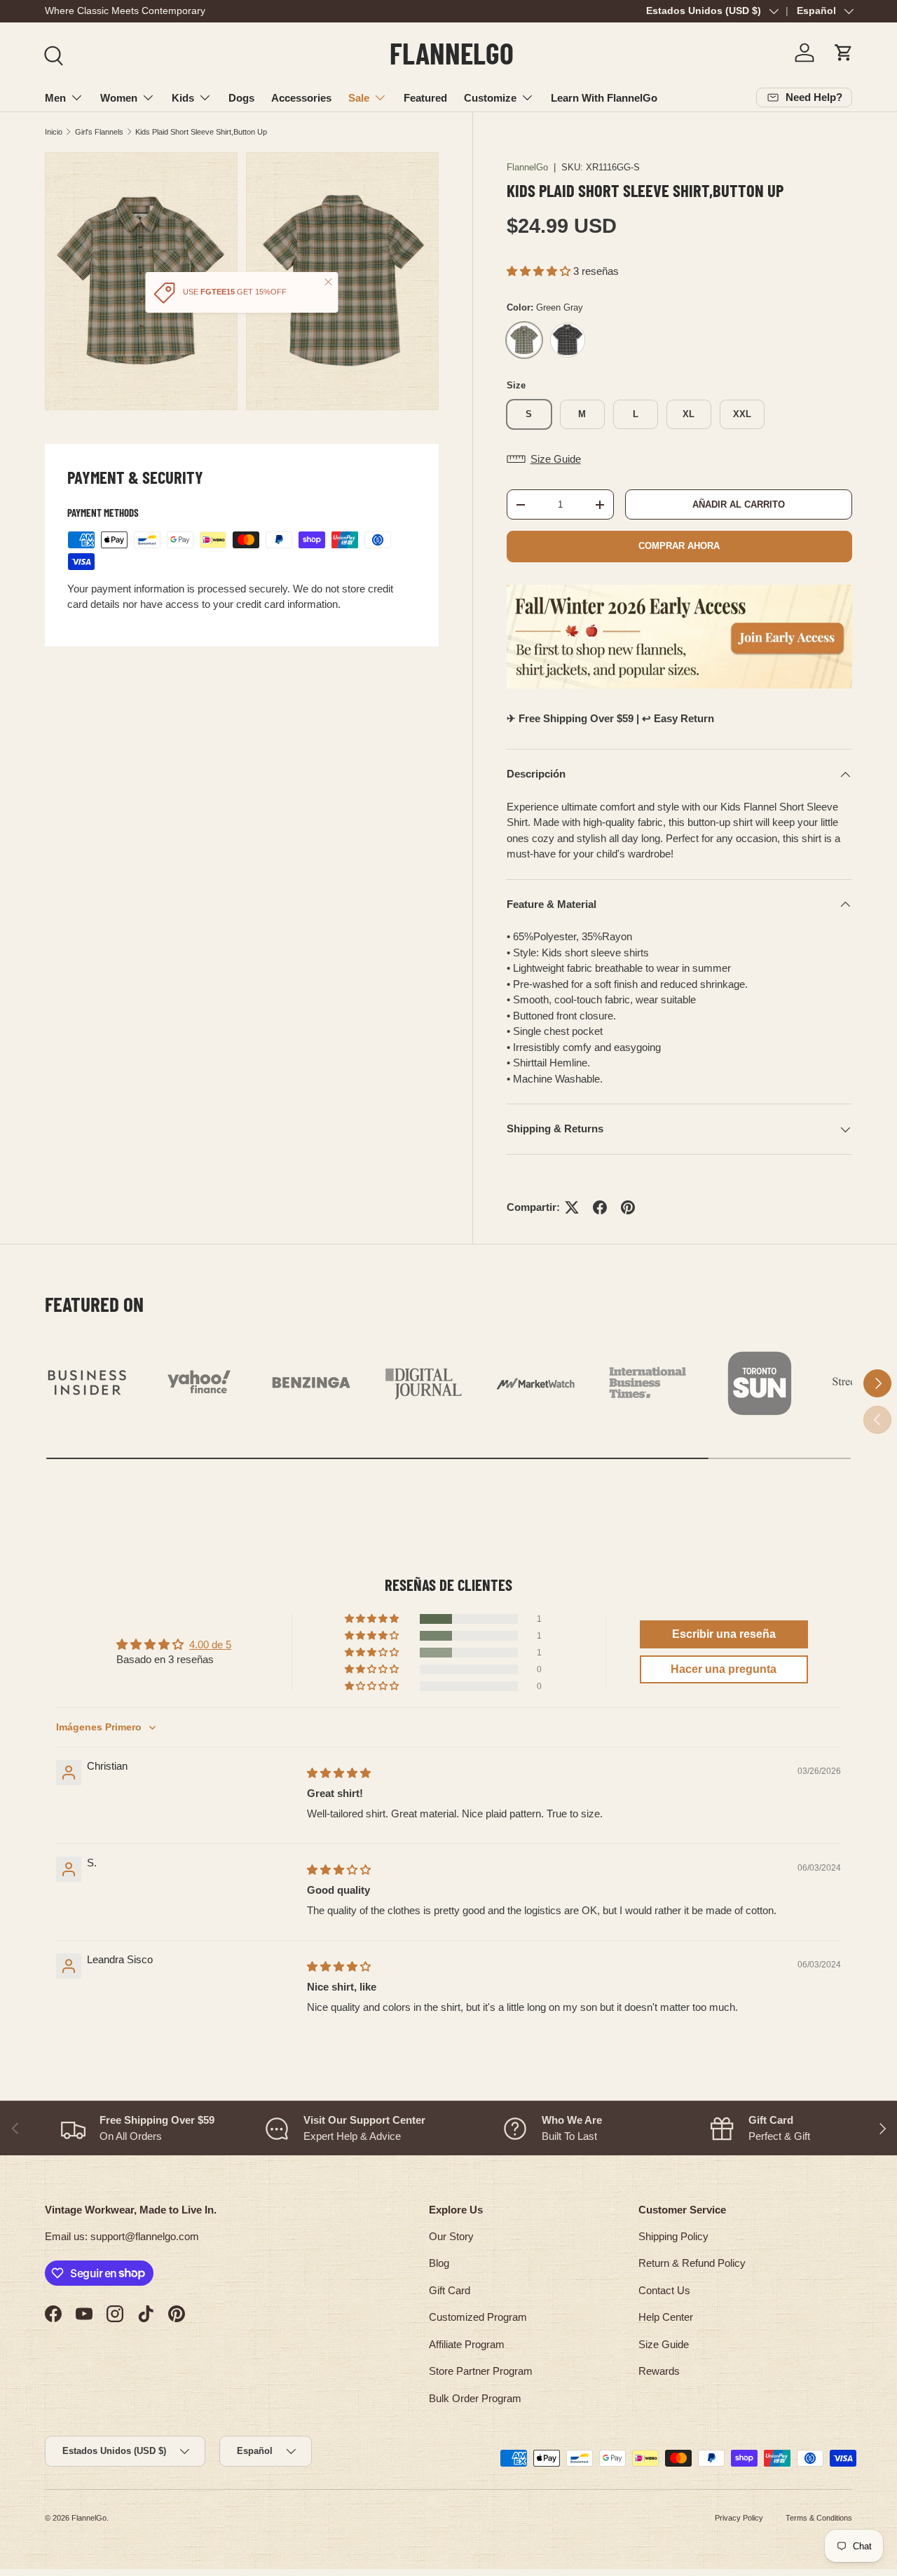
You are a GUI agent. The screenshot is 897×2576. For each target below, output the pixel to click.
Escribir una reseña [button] (724, 1634)
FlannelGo (527, 167)
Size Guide (664, 2344)
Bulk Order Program (475, 2398)
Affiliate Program (467, 2344)
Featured (425, 98)
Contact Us (664, 2290)
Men (55, 98)
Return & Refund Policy (692, 2263)
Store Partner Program (481, 2371)
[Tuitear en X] (572, 1207)
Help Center (666, 2317)
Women (119, 98)
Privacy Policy (739, 2518)
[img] (339, 1773)
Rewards (659, 2371)
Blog (439, 2263)
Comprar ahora (679, 546)
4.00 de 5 (210, 1645)
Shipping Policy (673, 2236)
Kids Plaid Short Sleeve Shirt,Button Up (201, 132)
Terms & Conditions (819, 2518)
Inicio (54, 132)
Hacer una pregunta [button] (724, 1669)
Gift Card (450, 2290)
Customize (490, 98)
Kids (183, 98)
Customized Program (478, 2317)
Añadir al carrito (739, 504)
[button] (844, 53)
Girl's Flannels (99, 132)
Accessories (301, 98)
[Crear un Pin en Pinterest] (628, 1207)
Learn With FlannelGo (604, 98)
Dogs (241, 98)
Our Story (451, 2236)
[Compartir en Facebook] (600, 1207)
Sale (359, 98)
